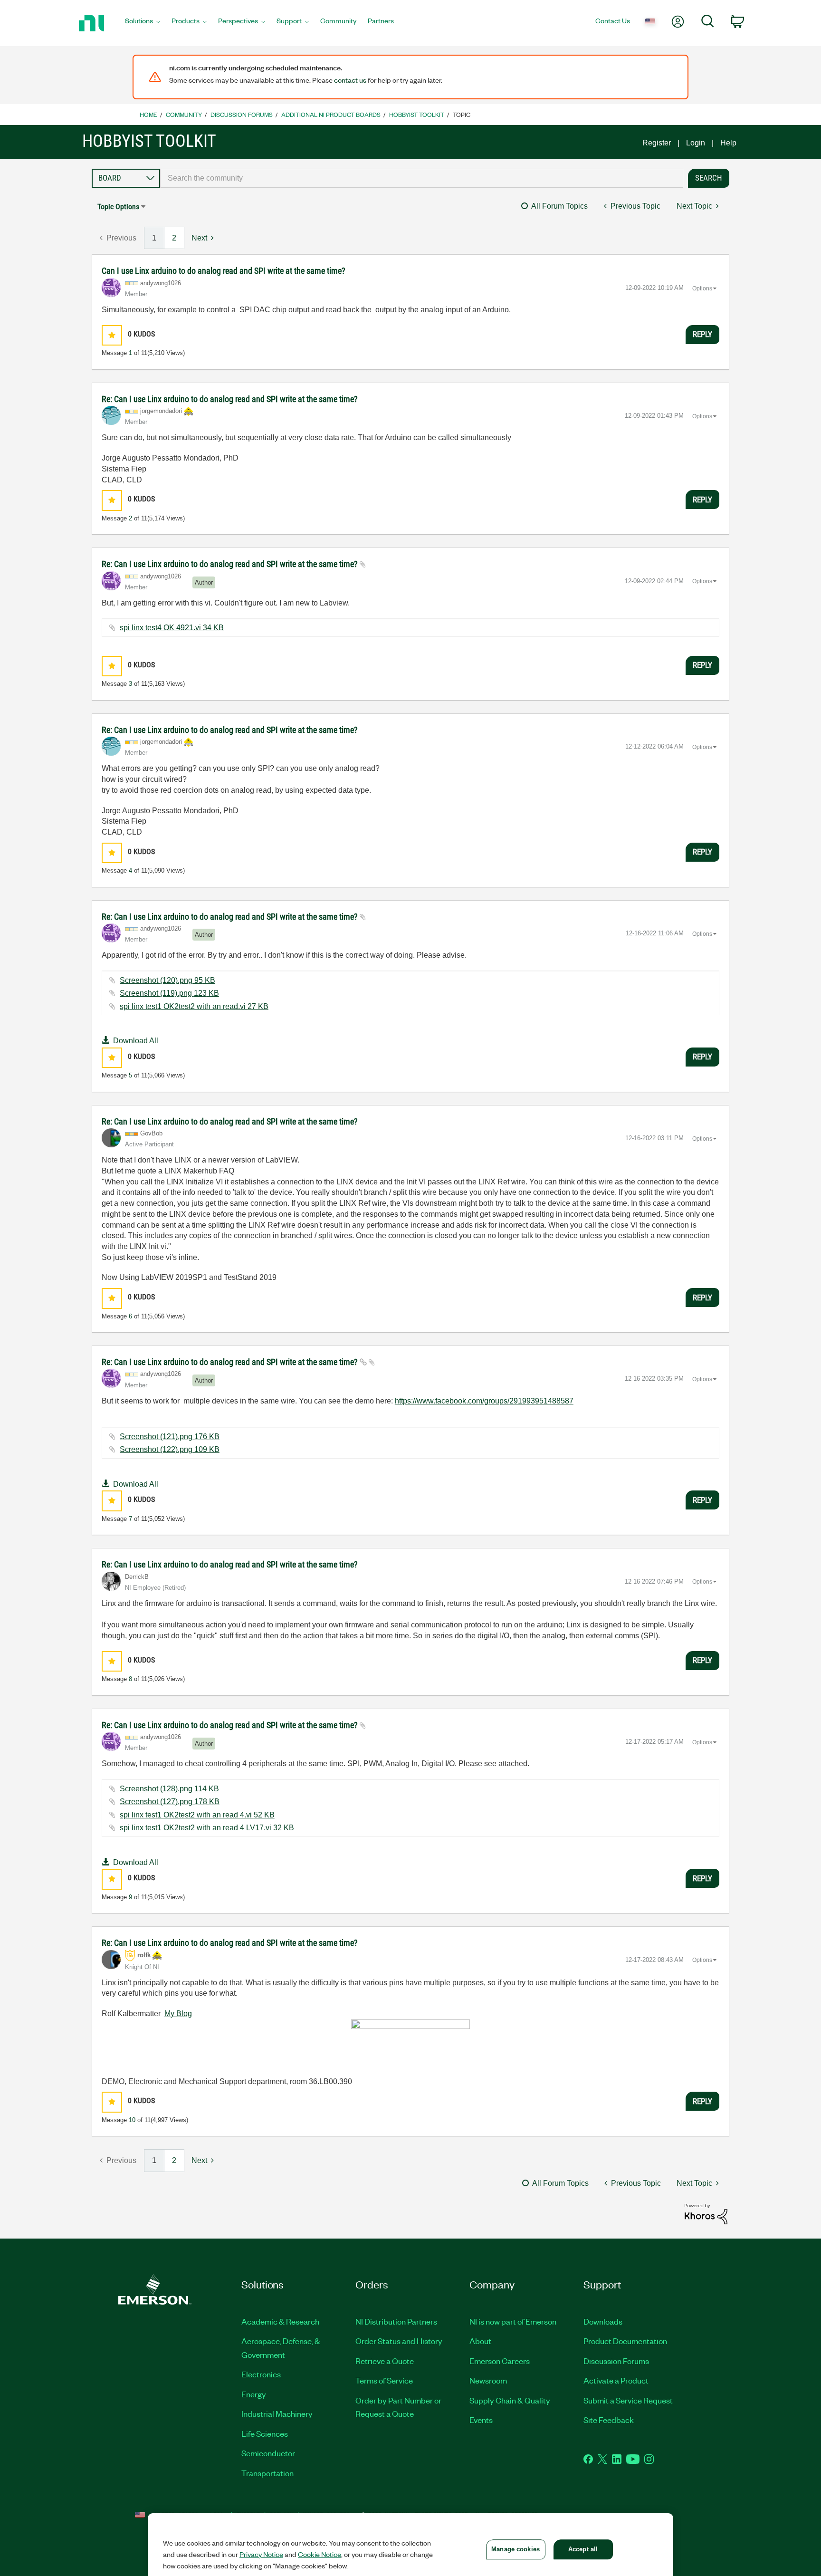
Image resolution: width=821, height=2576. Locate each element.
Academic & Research (280, 2321)
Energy (254, 2394)
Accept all (583, 2549)
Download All (136, 1041)
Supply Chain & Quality (510, 2400)
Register (657, 143)
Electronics (261, 2374)
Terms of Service (384, 2380)
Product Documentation (625, 2341)
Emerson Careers (500, 2361)
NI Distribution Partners (396, 2321)
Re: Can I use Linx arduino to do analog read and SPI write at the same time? (230, 399)
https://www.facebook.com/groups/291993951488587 (484, 1401)
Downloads (603, 2321)
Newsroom (488, 2380)
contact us (350, 80)
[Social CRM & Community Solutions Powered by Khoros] (706, 2214)
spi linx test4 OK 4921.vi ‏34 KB (172, 628)
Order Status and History (399, 2341)
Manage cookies (516, 2549)
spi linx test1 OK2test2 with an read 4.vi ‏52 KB (197, 1815)
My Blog (178, 2014)
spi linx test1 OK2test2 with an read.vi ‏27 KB (194, 1006)
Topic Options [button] (118, 207)
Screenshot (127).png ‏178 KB (170, 1802)
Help (728, 143)
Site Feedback (609, 2420)
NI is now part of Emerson (513, 2321)
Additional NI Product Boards (331, 114)
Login (696, 143)
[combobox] (422, 178)
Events (481, 2420)
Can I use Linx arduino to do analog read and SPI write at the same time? (224, 271)
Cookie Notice (320, 2554)
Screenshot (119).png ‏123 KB (169, 993)
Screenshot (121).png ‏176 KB (170, 1437)
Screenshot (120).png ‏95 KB (167, 980)
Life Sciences (265, 2433)
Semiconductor (268, 2453)
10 (132, 2120)
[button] (112, 335)
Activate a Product (616, 2380)
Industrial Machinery (277, 2413)
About (480, 2341)
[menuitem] (143, 23)
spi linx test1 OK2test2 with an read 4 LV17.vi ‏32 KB (207, 1828)
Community (184, 114)
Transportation (267, 2473)
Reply (702, 334)
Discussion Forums (242, 114)
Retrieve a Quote (385, 2361)
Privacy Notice (261, 2554)
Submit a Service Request (628, 2400)
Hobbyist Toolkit (417, 114)
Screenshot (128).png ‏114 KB (169, 1789)
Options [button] (702, 288)
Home (148, 114)
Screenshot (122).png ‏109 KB (170, 1449)
